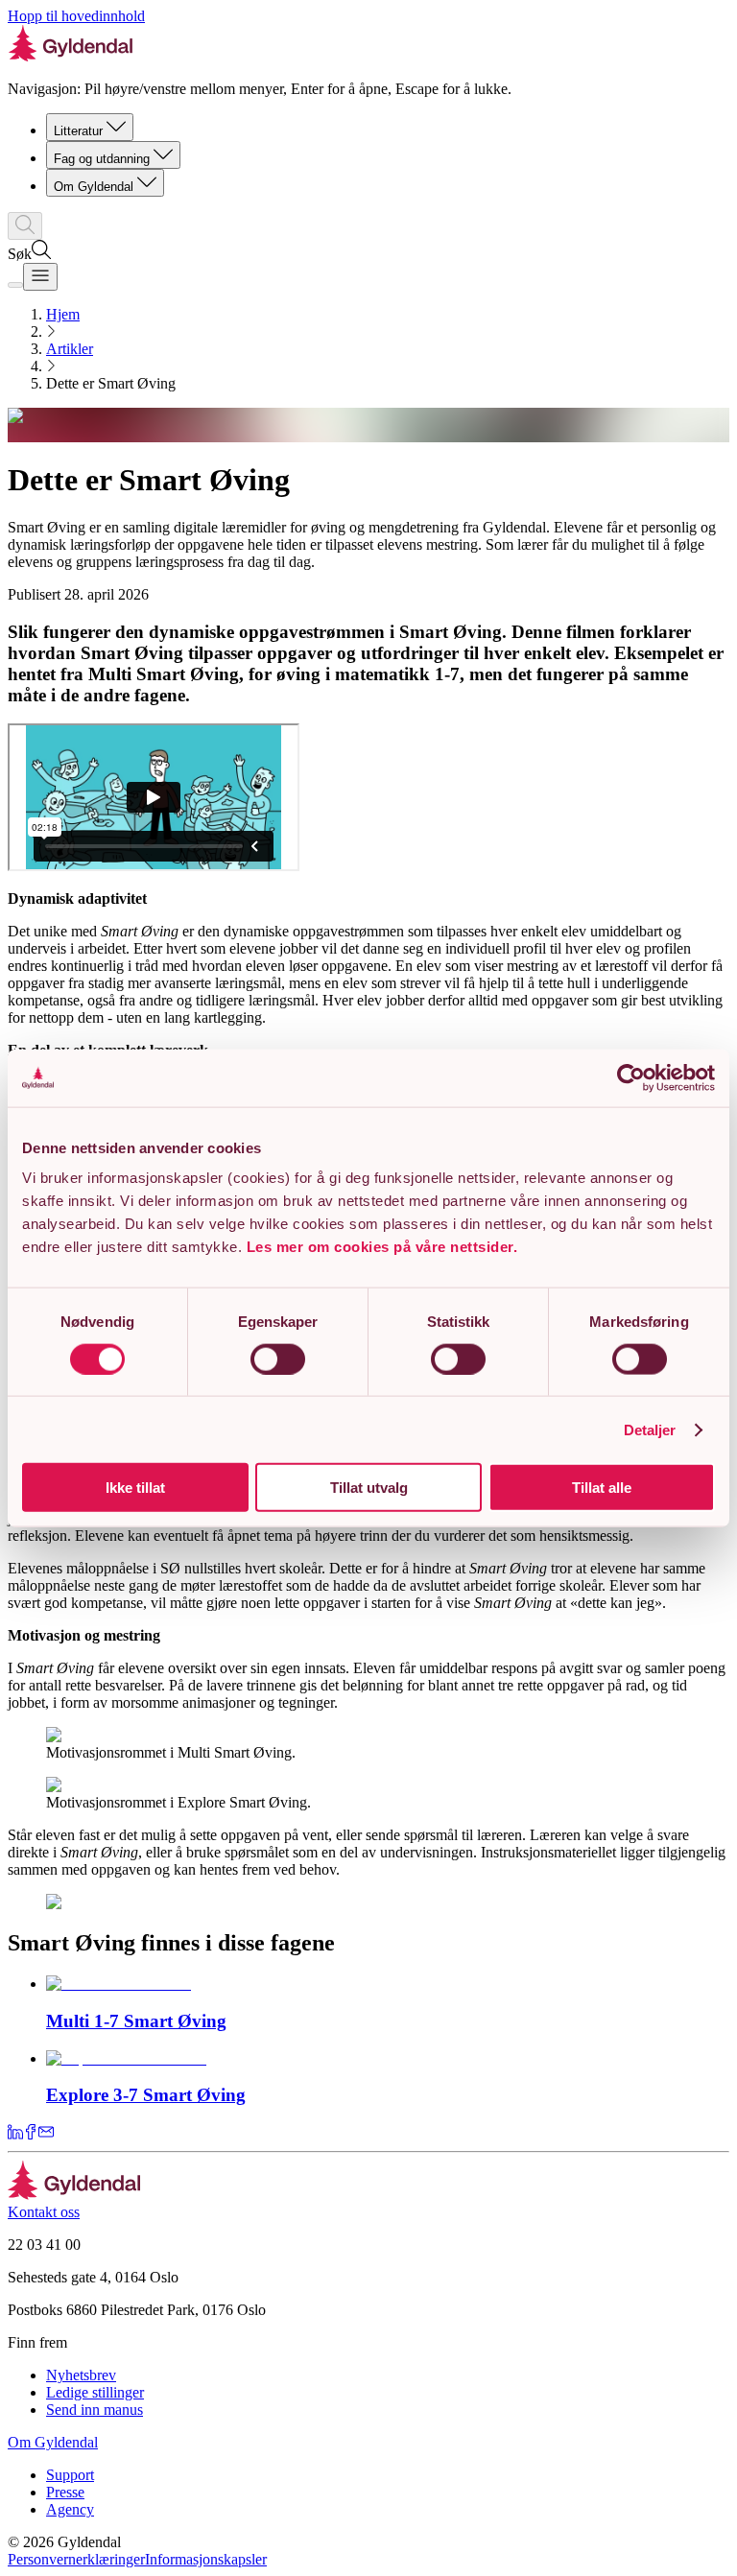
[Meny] (40, 277)
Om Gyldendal (94, 187)
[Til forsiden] (74, 2195)
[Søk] (25, 226)
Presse (65, 2492)
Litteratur (78, 131)
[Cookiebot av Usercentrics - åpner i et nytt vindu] (631, 1077)
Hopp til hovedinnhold (76, 16)
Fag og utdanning (102, 159)
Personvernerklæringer (76, 2559)
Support (70, 2475)
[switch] (278, 1359)
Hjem (63, 314)
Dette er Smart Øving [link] (111, 383)
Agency (70, 2509)
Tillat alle (602, 1488)
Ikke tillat (135, 1488)
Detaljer (650, 1429)
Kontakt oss (44, 2212)
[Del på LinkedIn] (15, 2134)
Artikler (70, 349)
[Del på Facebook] (31, 2134)
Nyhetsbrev (81, 2375)
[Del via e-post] (46, 2134)
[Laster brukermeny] (15, 285)
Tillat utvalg (369, 1488)
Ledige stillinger (95, 2392)
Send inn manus (95, 2410)
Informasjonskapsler (206, 2559)
